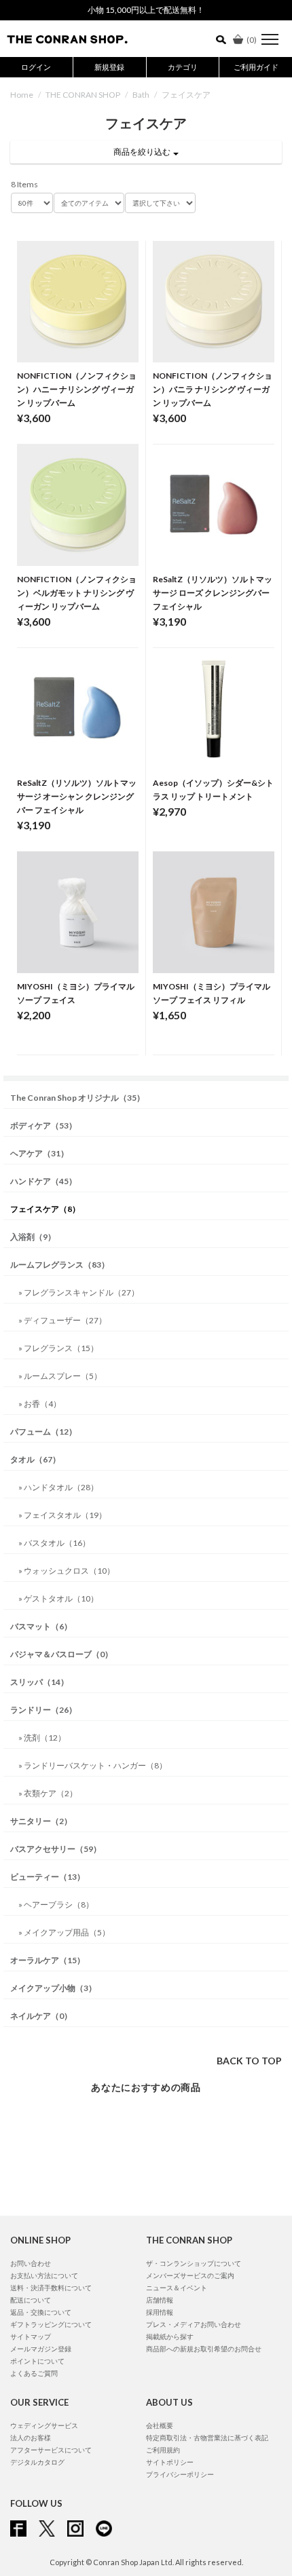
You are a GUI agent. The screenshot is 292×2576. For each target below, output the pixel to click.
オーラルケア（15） (48, 1960)
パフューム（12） (43, 1432)
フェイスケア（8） (45, 1209)
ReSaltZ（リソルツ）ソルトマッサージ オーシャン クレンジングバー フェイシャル (77, 796)
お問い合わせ (31, 2263)
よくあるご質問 (34, 2373)
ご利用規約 (163, 2450)
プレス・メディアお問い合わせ (194, 2324)
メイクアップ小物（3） (53, 1988)
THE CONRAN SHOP (83, 95)
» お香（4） (40, 1404)
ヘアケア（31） (39, 1153)
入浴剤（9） (33, 1237)
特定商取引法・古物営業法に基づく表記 (207, 2438)
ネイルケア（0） (41, 2016)
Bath (141, 95)
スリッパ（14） (39, 1682)
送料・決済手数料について (51, 2288)
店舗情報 (160, 2300)
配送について (31, 2300)
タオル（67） (35, 1459)
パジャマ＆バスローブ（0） (61, 1654)
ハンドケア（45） (43, 1181)
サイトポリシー (170, 2462)
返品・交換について (41, 2312)
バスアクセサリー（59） (56, 1849)
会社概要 (160, 2425)
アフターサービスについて (51, 2450)
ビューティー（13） (48, 1877)
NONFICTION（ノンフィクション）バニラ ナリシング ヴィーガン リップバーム (213, 389)
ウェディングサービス (44, 2425)
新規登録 (109, 67)
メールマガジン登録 (41, 2349)
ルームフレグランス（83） (60, 1265)
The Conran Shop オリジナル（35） (77, 1098)
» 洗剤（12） (42, 1738)
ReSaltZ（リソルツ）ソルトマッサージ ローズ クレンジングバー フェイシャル (213, 593)
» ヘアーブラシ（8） (56, 1905)
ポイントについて (37, 2361)
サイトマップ (31, 2336)
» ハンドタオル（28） (58, 1487)
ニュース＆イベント (177, 2288)
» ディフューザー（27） (62, 1320)
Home (22, 95)
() (252, 40)
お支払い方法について (44, 2275)
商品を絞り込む (143, 152)
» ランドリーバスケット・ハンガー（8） (93, 1765)
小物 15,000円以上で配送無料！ (146, 10)
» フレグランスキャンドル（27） (79, 1292)
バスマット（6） (41, 1626)
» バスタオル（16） (54, 1543)
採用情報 (160, 2312)
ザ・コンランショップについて (194, 2263)
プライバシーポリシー (180, 2474)
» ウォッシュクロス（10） (67, 1571)
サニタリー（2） (41, 1821)
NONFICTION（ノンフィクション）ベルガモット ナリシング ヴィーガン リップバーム (77, 593)
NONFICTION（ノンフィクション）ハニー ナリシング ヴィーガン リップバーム (77, 389)
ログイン (36, 67)
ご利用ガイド (256, 67)
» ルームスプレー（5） (60, 1376)
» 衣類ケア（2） (48, 1793)
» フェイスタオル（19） (62, 1515)
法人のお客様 (31, 2438)
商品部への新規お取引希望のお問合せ (204, 2349)
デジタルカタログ (37, 2462)
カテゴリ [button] (183, 67)
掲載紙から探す (170, 2336)
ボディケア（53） (43, 1125)
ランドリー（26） (43, 1710)
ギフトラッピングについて (51, 2324)
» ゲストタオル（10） (58, 1598)
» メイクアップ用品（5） (64, 1932)
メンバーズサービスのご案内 (190, 2275)
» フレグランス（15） (58, 1348)
